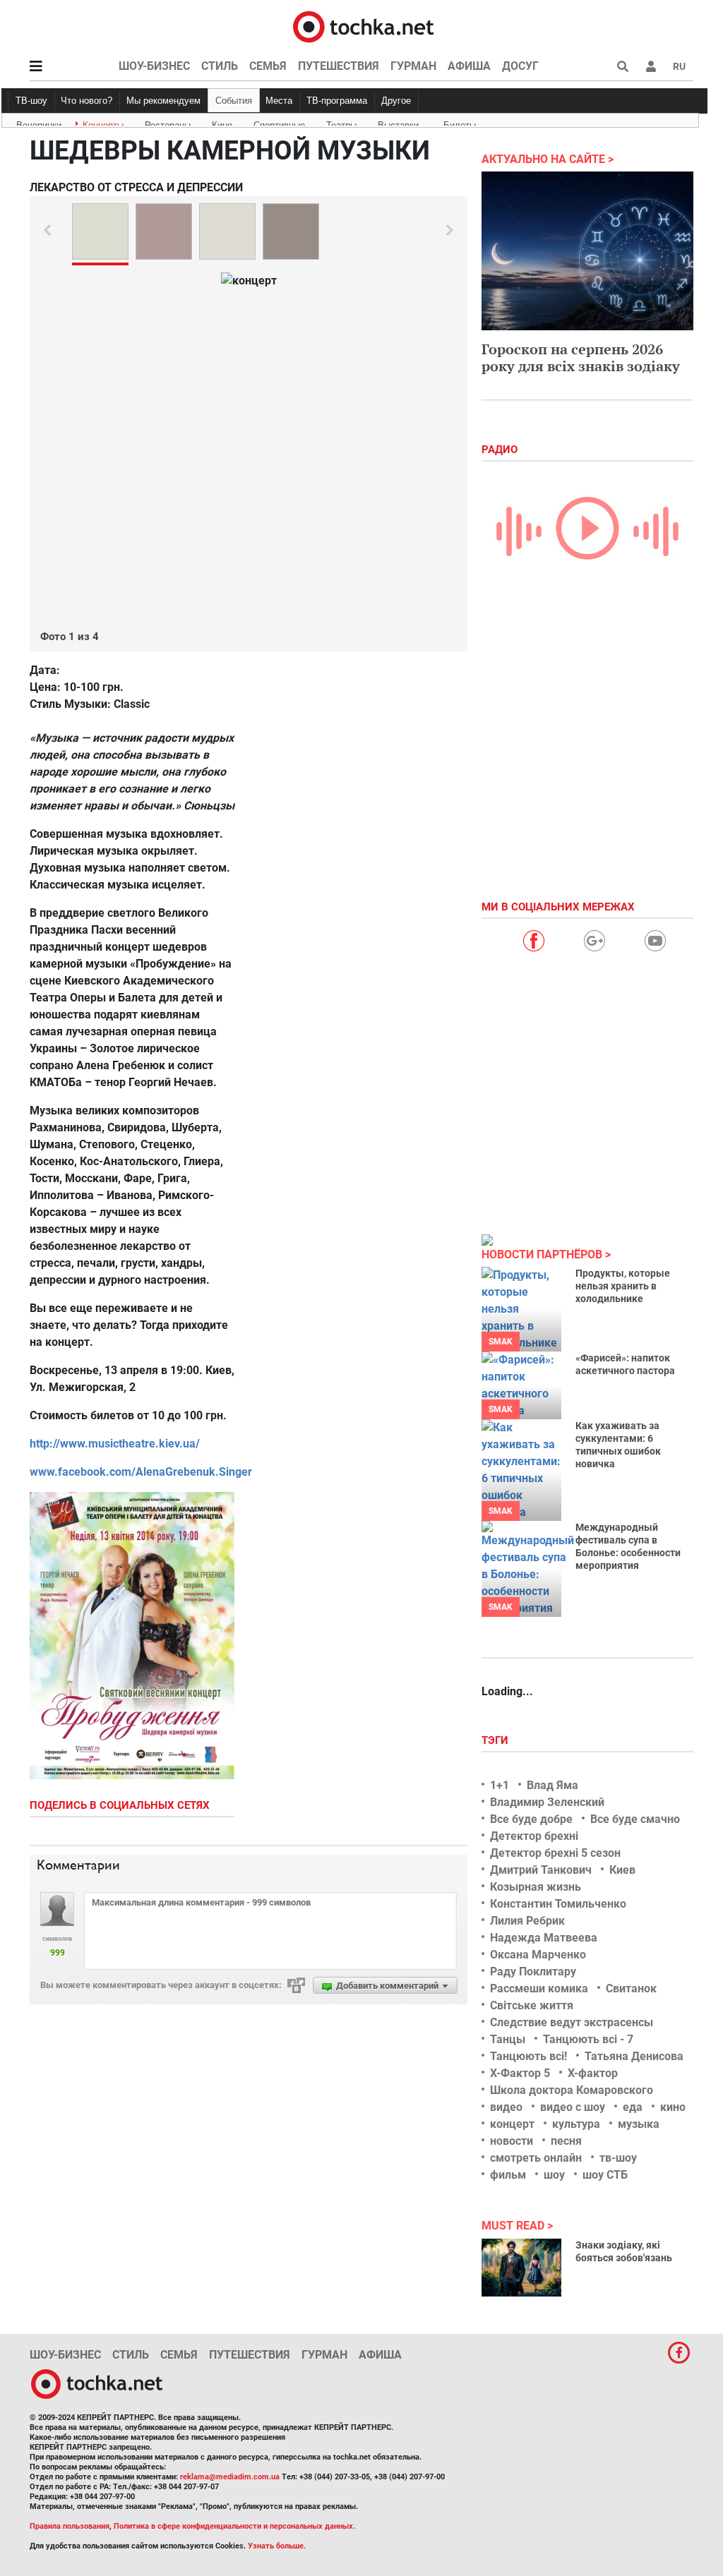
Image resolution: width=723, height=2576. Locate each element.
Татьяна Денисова (634, 2056)
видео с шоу (573, 2107)
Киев (622, 1870)
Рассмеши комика (539, 1988)
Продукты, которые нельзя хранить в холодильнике (623, 1286)
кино (673, 2107)
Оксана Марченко (538, 1955)
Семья (268, 66)
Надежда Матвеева (544, 1938)
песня (566, 2141)
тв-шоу (618, 2158)
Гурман (413, 66)
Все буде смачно (635, 1819)
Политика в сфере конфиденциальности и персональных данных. (234, 2526)
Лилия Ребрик (527, 1921)
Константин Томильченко (558, 1904)
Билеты (460, 123)
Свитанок (631, 1988)
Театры (341, 123)
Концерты (103, 123)
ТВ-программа (337, 101)
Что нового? (86, 101)
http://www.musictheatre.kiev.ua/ (115, 1444)
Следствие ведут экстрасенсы (572, 2022)
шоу (554, 2175)
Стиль (220, 66)
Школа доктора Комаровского (572, 2090)
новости (512, 2141)
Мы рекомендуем (163, 101)
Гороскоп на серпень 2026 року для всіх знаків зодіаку (581, 357)
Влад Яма (552, 1785)
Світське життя (532, 2005)
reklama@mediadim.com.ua (230, 2477)
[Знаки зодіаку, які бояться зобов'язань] (521, 2268)
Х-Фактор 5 (520, 2073)
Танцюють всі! (528, 2056)
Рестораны (168, 123)
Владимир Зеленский (547, 1802)
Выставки (398, 123)
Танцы (508, 2039)
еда (633, 2107)
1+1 (500, 1785)
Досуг (520, 66)
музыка (639, 2124)
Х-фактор (593, 2073)
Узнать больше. (277, 2546)
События (234, 101)
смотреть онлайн (536, 2158)
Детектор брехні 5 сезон (555, 1853)
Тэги (496, 1740)
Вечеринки (39, 123)
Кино (222, 123)
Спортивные (279, 123)
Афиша (469, 66)
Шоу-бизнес (154, 66)
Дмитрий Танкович (541, 1870)
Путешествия (339, 66)
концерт (512, 2124)
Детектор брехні (534, 1836)
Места (279, 101)
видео (506, 2107)
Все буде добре (531, 1819)
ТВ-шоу (31, 101)
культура (576, 2124)
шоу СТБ (605, 2175)
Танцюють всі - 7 (588, 2039)
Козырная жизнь (536, 1887)
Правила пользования (70, 2526)
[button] (651, 66)
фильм (508, 2175)
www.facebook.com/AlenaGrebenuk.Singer (141, 1472)
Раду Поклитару (533, 1972)
